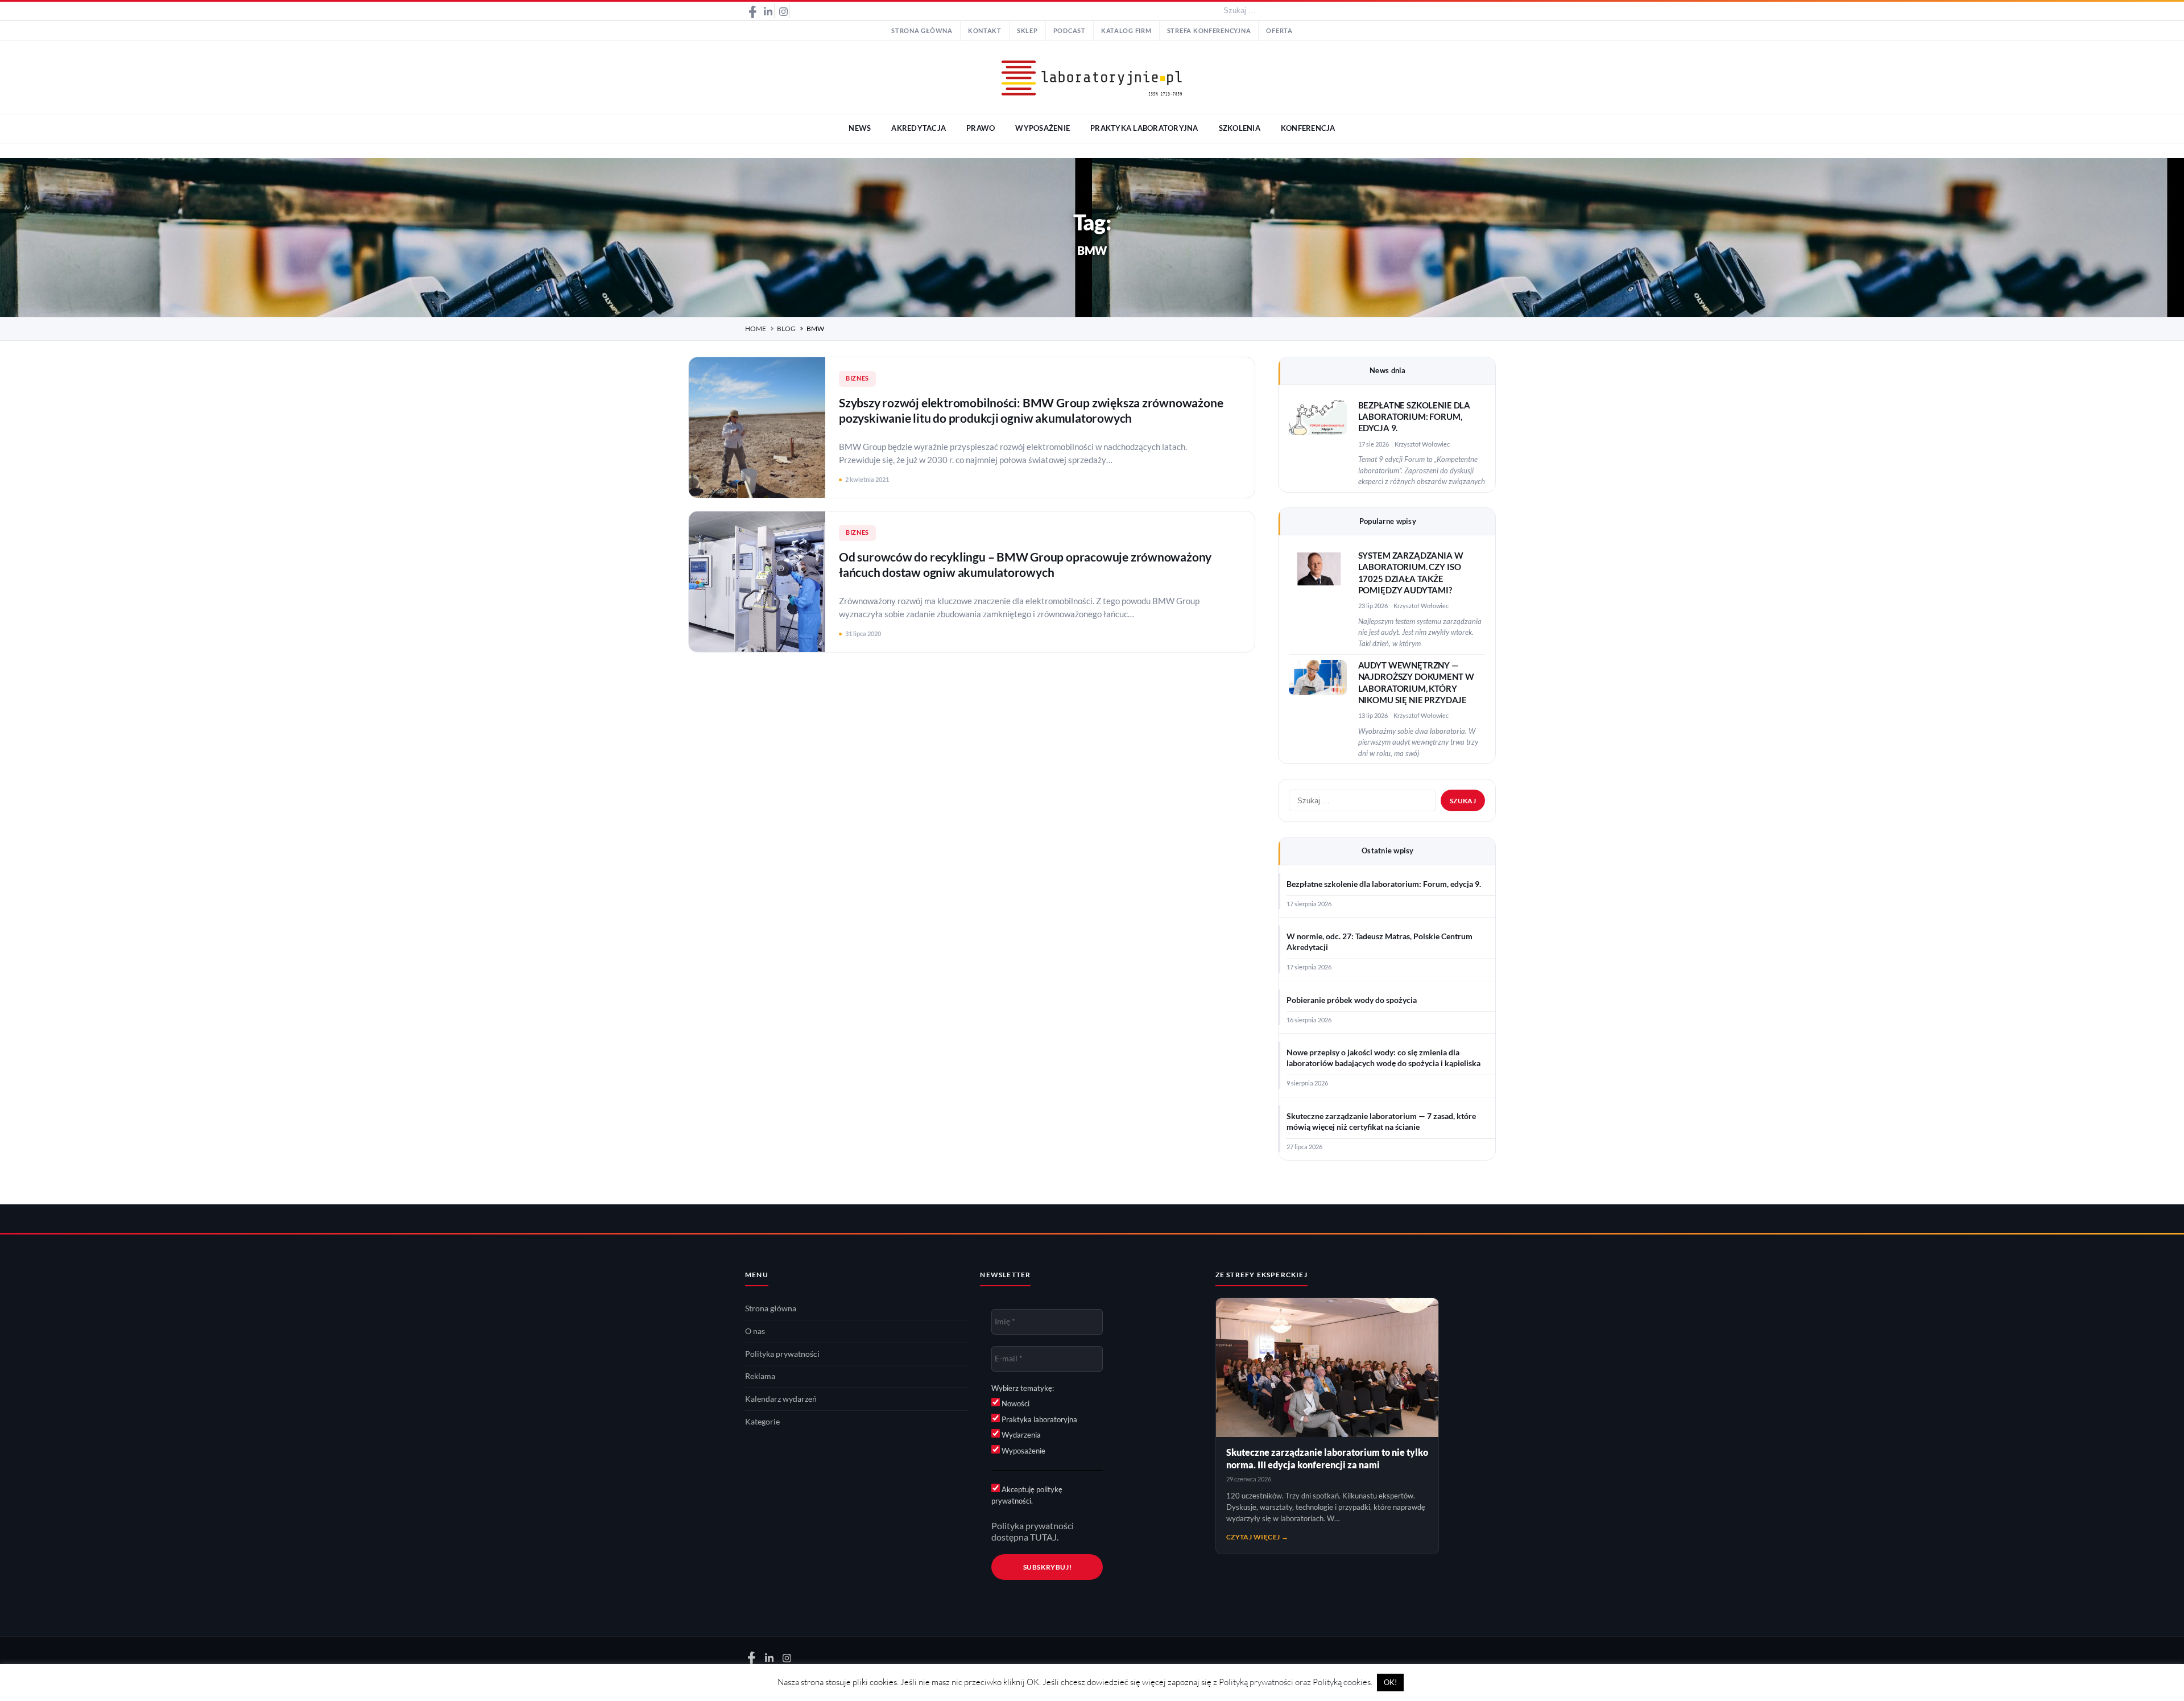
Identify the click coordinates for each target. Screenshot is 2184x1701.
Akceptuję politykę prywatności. (1027, 1495)
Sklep (1027, 31)
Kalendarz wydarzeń (781, 1399)
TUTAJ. (1044, 1537)
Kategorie (762, 1422)
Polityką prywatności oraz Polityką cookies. (1296, 1682)
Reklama (760, 1376)
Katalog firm (1126, 31)
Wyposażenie (1023, 1451)
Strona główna (922, 31)
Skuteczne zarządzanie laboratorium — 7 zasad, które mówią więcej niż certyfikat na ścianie (1381, 1122)
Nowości (1015, 1403)
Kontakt (985, 31)
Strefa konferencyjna (1209, 31)
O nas (755, 1331)
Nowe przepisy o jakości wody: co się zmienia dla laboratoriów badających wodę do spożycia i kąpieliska (1383, 1058)
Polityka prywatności (782, 1354)
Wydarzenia (1020, 1435)
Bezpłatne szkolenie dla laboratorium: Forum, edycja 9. (1414, 417)
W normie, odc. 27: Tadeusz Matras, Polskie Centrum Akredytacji (1380, 942)
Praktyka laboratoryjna (1039, 1419)
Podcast (1070, 31)
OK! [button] (1390, 1682)
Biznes (857, 378)
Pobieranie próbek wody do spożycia (1352, 1000)
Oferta (1279, 31)
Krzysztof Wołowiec (1422, 444)
